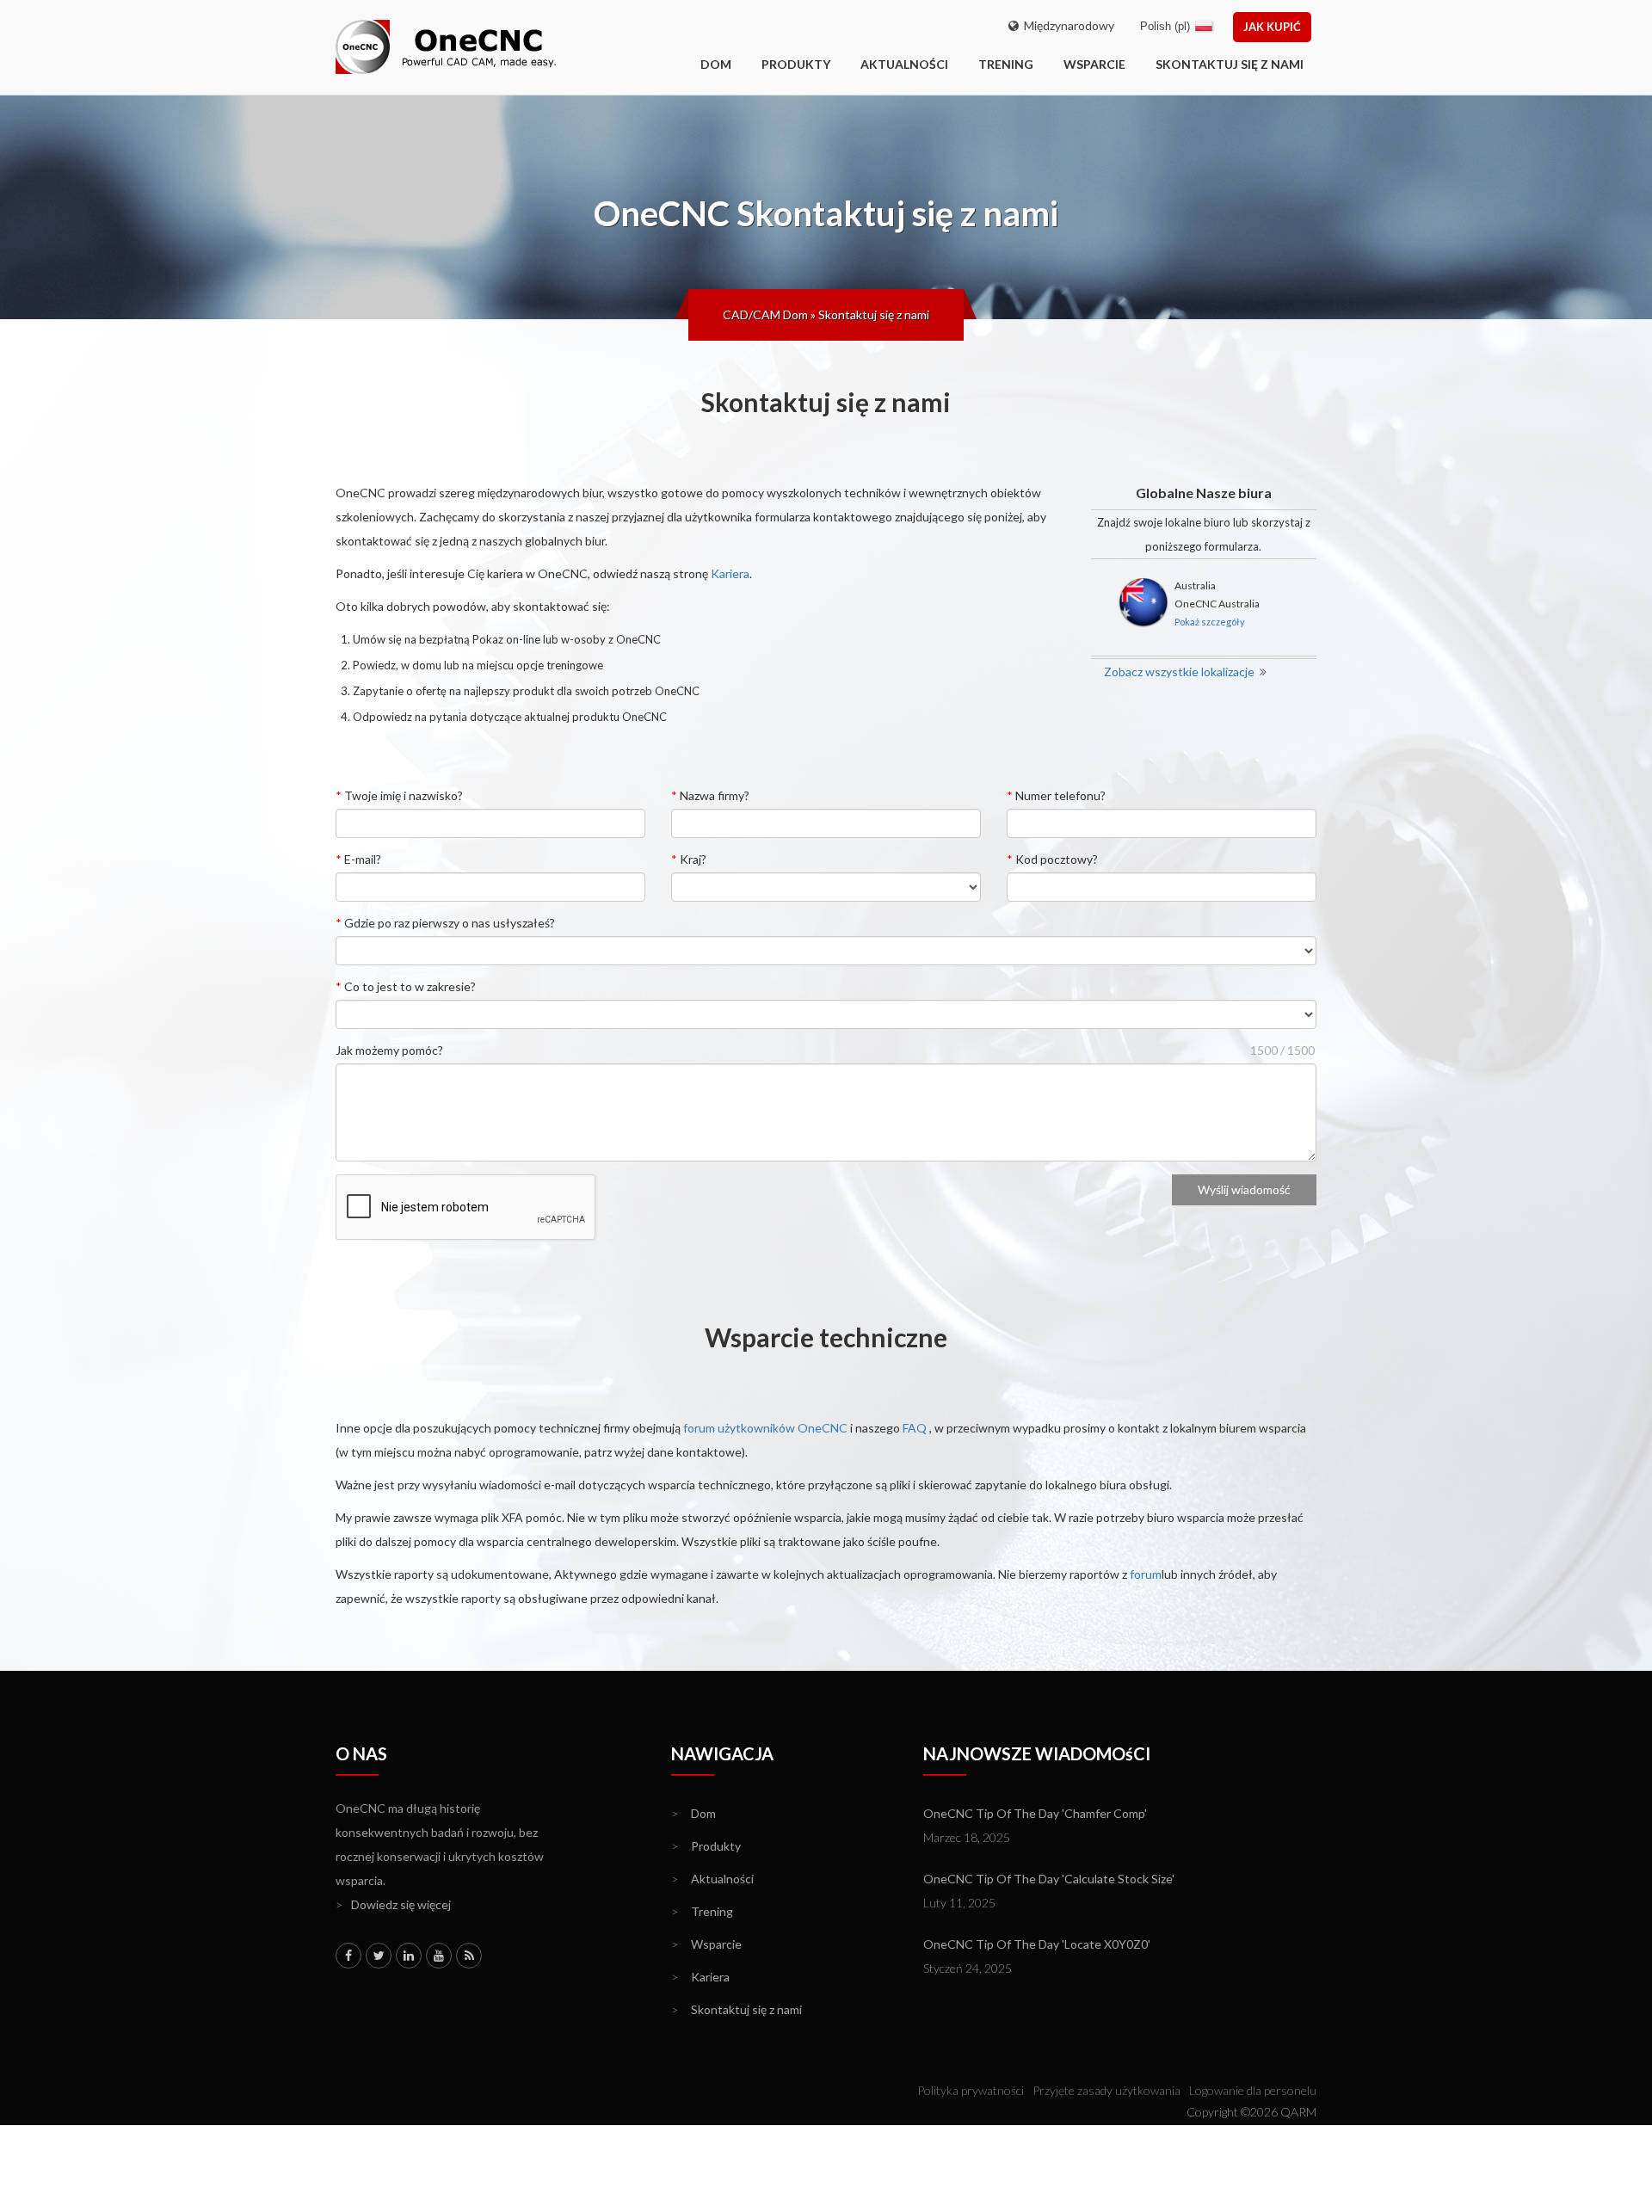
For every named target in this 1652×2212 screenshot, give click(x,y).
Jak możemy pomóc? (389, 1050)
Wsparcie (1094, 64)
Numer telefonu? (1056, 795)
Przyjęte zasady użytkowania (1106, 2090)
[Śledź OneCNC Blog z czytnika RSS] (469, 1956)
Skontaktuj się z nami (1230, 64)
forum (1146, 1574)
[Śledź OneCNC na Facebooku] (348, 1956)
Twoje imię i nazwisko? (399, 795)
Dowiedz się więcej (393, 1904)
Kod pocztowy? (1052, 859)
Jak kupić (1272, 27)
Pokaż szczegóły (1210, 622)
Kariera (730, 573)
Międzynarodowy (1066, 25)
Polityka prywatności (971, 2090)
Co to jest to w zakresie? (406, 986)
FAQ (915, 1428)
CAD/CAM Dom (765, 314)
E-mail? (358, 859)
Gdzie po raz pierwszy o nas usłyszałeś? (445, 923)
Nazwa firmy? (710, 795)
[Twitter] (379, 1956)
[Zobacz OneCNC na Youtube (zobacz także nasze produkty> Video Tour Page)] (439, 1956)
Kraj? (689, 859)
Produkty (796, 64)
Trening (1006, 64)
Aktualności (904, 64)
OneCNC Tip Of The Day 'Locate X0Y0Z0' (1037, 1944)
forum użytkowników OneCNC (765, 1428)
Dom (693, 1813)
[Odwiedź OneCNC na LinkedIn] (409, 1956)
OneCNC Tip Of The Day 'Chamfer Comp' (1035, 1813)
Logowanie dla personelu (1253, 2090)
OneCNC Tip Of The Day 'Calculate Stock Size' (1049, 1879)
